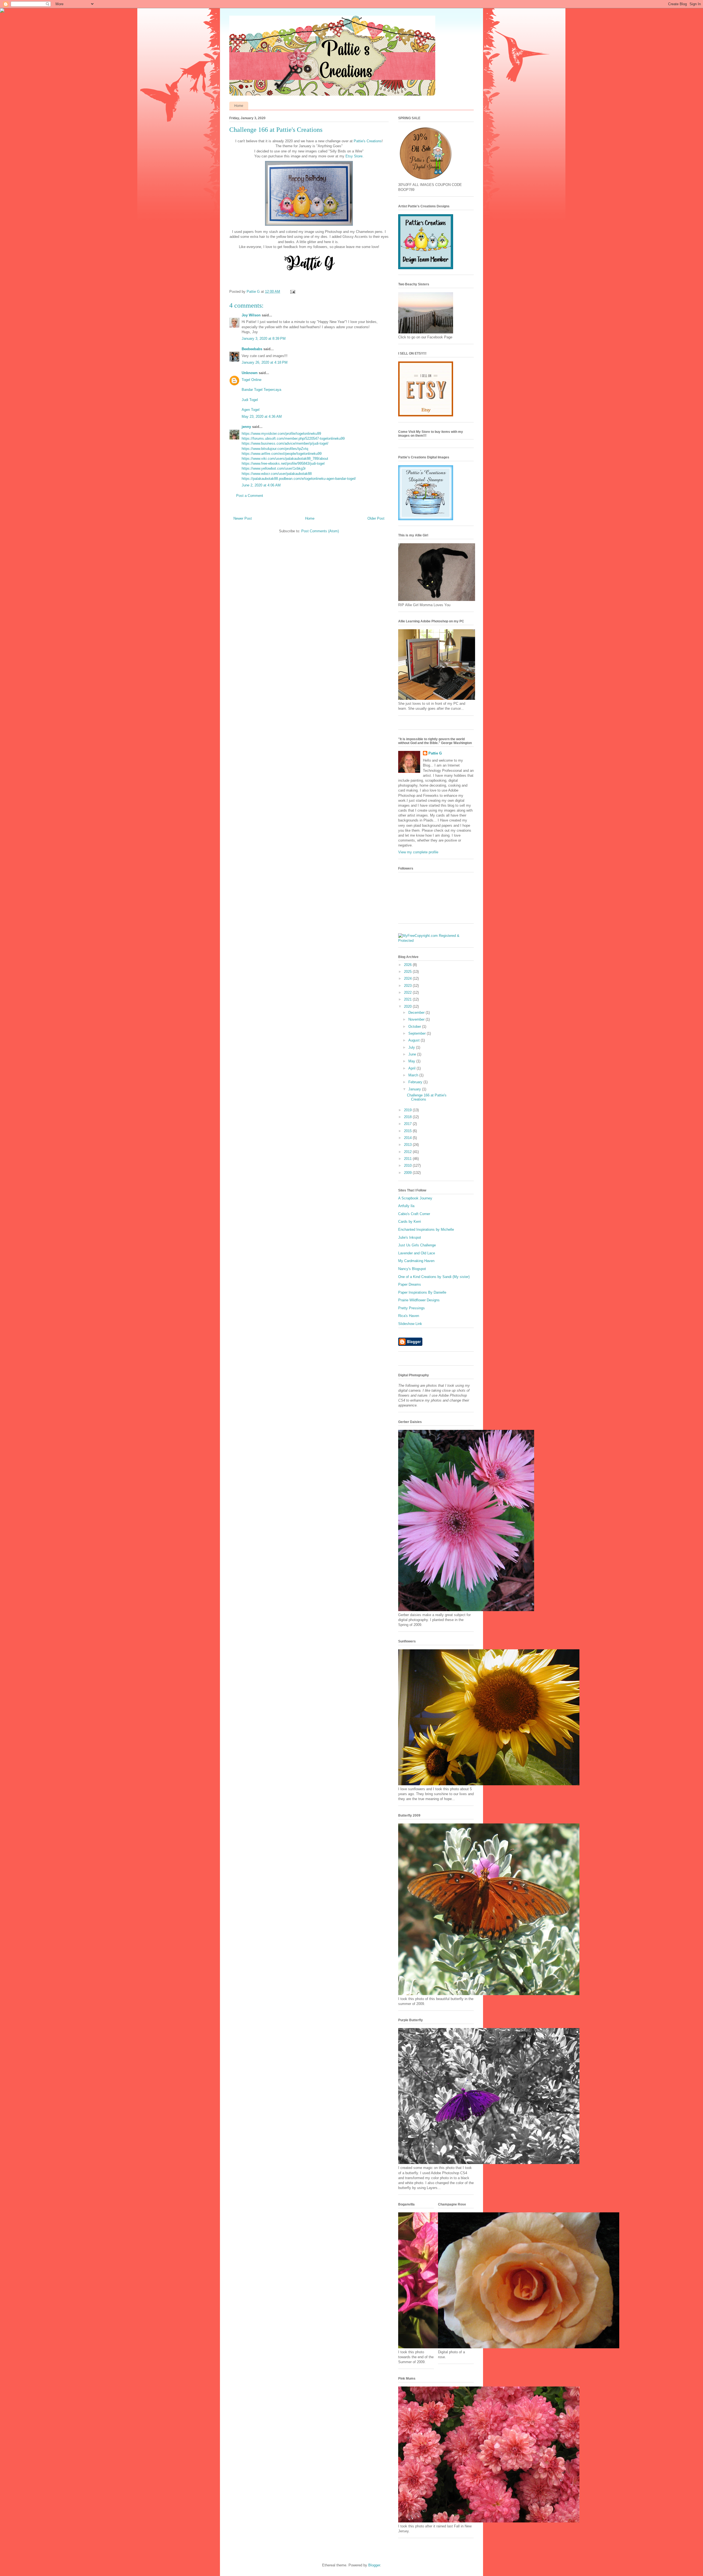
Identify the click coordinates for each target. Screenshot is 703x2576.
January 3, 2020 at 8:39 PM (264, 339)
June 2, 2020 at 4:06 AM (261, 485)
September (418, 1033)
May (412, 1061)
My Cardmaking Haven (416, 1261)
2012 (408, 1152)
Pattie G (435, 753)
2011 (408, 1159)
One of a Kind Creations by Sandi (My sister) (434, 1277)
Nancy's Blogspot (412, 1269)
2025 (408, 972)
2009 (408, 1173)
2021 (408, 999)
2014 (408, 1138)
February (416, 1082)
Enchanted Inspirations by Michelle (426, 1229)
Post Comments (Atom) (320, 531)
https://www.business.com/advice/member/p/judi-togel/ (285, 443)
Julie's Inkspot (410, 1237)
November (417, 1019)
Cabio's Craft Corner (414, 1214)
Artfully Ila (406, 1206)
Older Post (376, 518)
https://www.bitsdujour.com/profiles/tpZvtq (275, 449)
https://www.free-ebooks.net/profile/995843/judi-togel (283, 463)
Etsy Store (354, 156)
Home (239, 106)
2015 (408, 1131)
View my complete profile (418, 852)
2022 (408, 992)
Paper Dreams (410, 1284)
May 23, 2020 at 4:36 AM (262, 417)
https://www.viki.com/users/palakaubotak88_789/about (285, 459)
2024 (408, 978)
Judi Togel (250, 400)
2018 (408, 1117)
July (412, 1047)
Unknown (250, 373)
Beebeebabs (252, 349)
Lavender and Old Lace (417, 1253)
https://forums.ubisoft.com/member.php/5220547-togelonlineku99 (293, 438)
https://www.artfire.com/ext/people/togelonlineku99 (282, 454)
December (417, 1013)
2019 (408, 1110)
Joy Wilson (251, 315)
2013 (408, 1145)
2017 (408, 1124)
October (415, 1027)
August (415, 1040)
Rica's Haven (409, 1316)
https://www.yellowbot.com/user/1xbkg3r (274, 468)
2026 (408, 965)
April (412, 1068)
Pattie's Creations (368, 141)
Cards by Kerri (410, 1222)
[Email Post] (292, 292)
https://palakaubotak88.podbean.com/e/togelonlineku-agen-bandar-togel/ (299, 479)
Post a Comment (250, 496)
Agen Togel (251, 410)
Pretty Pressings (412, 1308)
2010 (408, 1166)
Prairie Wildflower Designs (419, 1300)
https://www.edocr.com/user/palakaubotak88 (277, 474)
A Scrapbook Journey (415, 1198)
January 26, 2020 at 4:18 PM (265, 362)
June (413, 1054)
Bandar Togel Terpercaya (261, 390)
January (415, 1089)
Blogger (374, 2565)
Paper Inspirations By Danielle (422, 1292)
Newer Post (243, 518)
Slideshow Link (410, 1324)
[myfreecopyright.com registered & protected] (436, 941)
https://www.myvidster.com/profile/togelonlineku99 (281, 434)
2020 (408, 1006)
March (414, 1075)
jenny (246, 427)
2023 (408, 986)
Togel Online (252, 380)
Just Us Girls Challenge (417, 1245)
